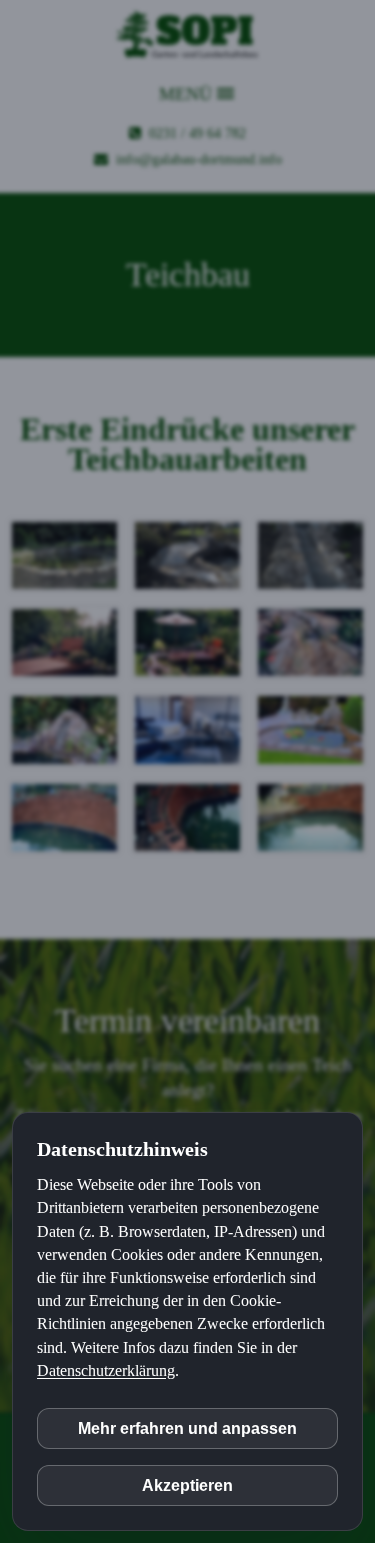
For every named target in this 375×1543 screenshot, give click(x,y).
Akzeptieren (187, 1485)
